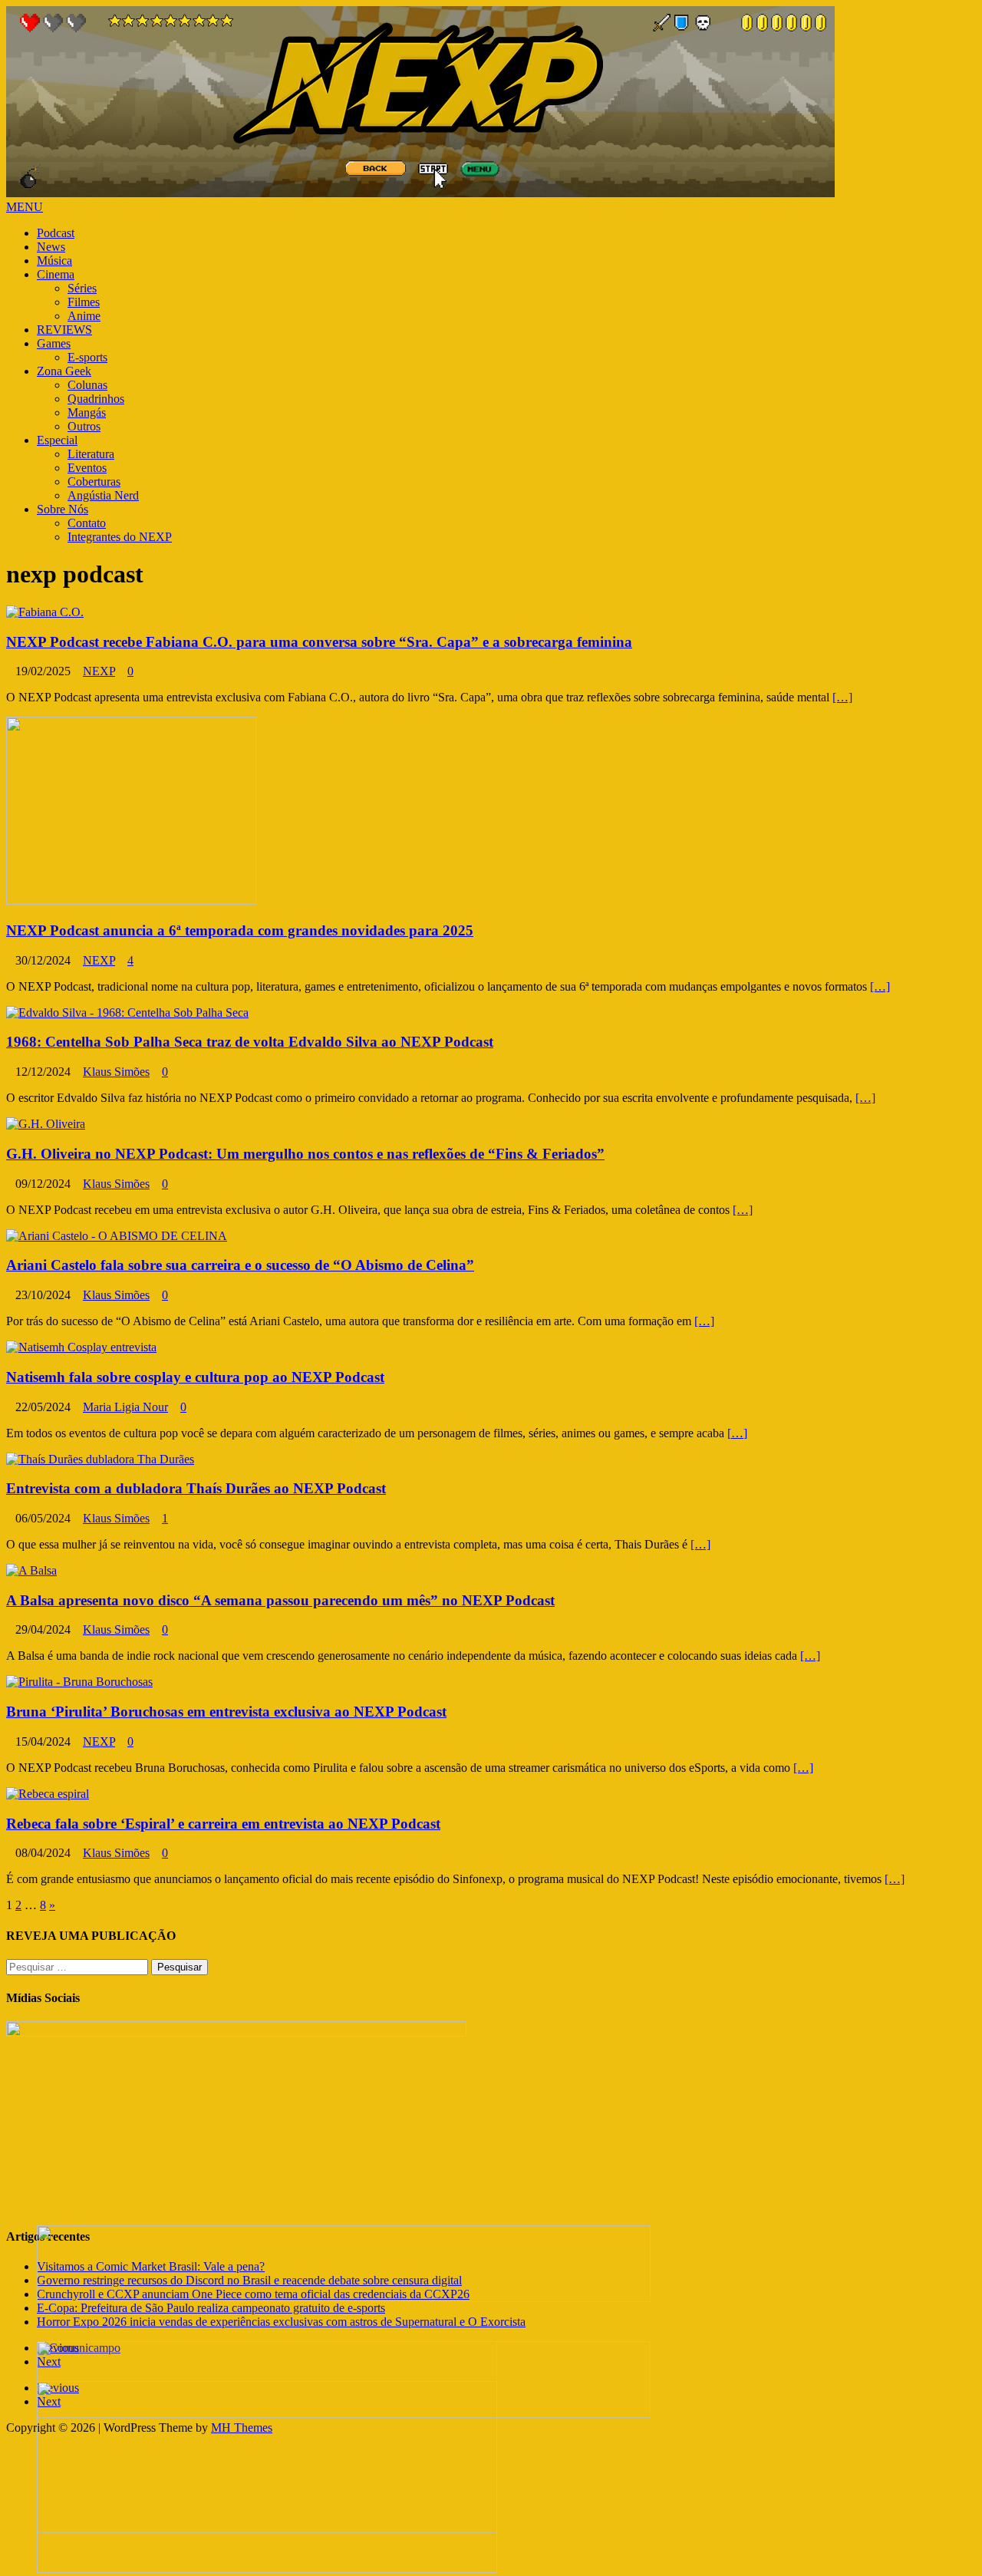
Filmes (84, 302)
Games (54, 343)
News (51, 247)
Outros (84, 426)
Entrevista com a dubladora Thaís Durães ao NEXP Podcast (196, 1488)
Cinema (56, 274)
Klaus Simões (116, 1072)
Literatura (91, 454)
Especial (57, 440)
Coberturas (94, 482)
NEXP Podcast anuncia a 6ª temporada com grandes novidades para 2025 (240, 930)
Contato (87, 523)
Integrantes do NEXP (120, 537)
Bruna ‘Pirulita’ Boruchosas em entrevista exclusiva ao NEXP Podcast (226, 1712)
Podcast (56, 233)
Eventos (87, 468)
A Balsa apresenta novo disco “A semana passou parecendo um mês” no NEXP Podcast (280, 1600)
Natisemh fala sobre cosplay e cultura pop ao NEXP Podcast (195, 1377)
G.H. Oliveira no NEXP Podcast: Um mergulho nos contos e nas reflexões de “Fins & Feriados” (305, 1154)
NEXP (99, 671)
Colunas (87, 385)
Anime (84, 316)
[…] (842, 697)
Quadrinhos (96, 399)
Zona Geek (64, 371)
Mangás (87, 412)
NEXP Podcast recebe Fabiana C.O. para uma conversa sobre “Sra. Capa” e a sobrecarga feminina (319, 642)
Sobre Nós (63, 509)
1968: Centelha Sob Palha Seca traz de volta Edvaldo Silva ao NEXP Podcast (250, 1042)
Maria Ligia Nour (125, 1407)
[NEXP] (420, 193)
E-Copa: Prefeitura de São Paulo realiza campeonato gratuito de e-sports (211, 2308)
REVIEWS (64, 330)
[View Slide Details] (344, 2298)
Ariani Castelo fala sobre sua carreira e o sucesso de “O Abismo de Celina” (240, 1265)
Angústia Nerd (103, 495)
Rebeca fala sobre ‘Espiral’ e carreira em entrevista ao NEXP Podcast (223, 1824)
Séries (82, 288)
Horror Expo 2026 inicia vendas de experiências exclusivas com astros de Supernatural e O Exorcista (281, 2322)
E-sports (87, 357)
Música (54, 261)
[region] (491, 2355)
